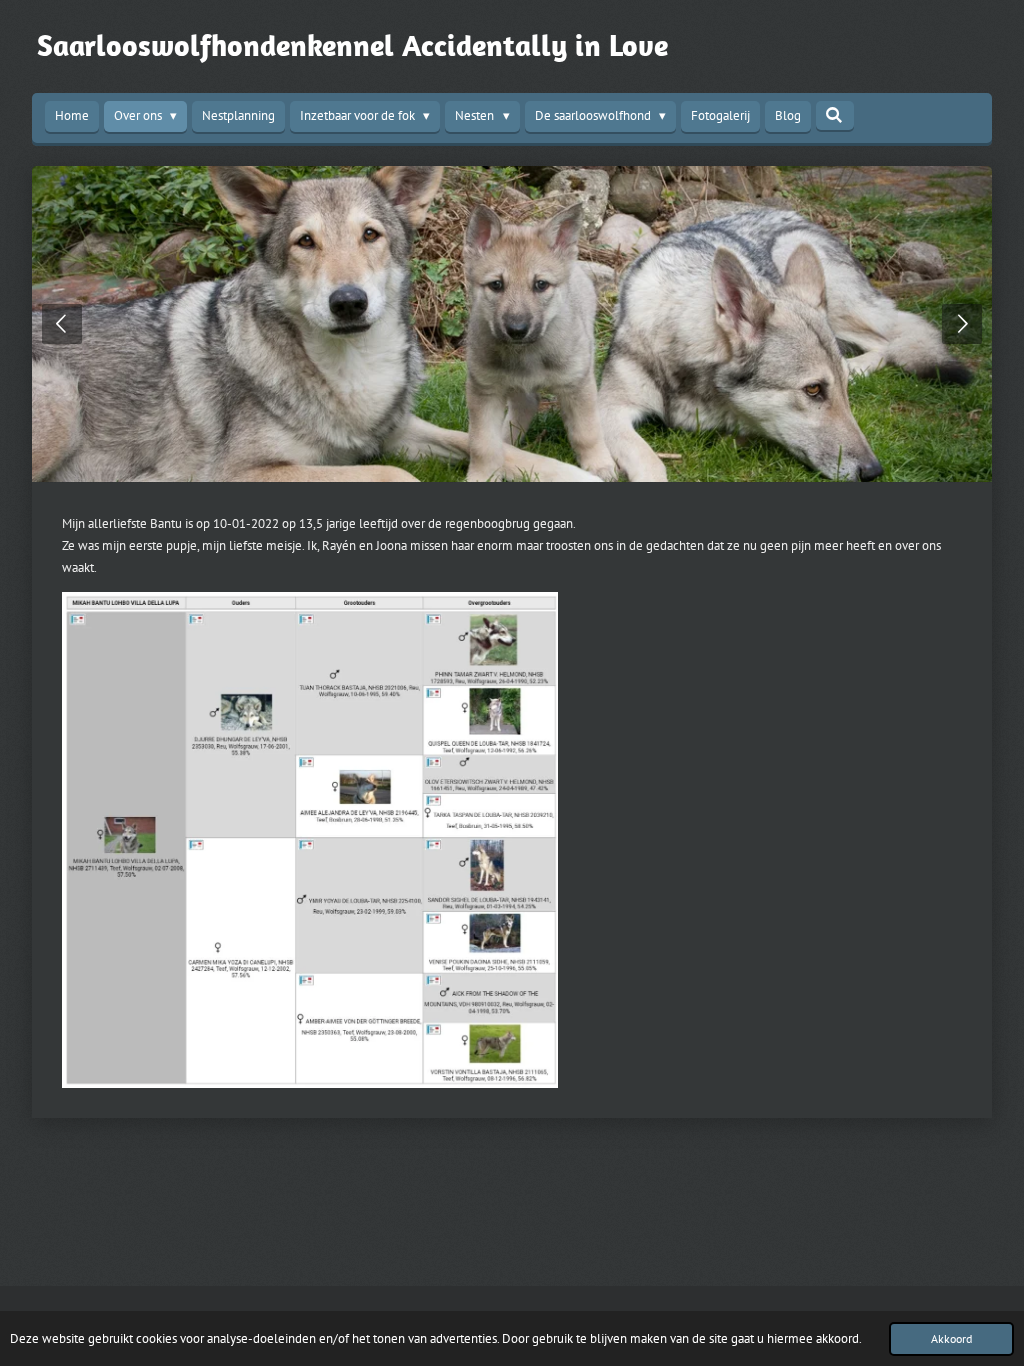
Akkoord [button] (951, 1338)
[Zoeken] (835, 115)
